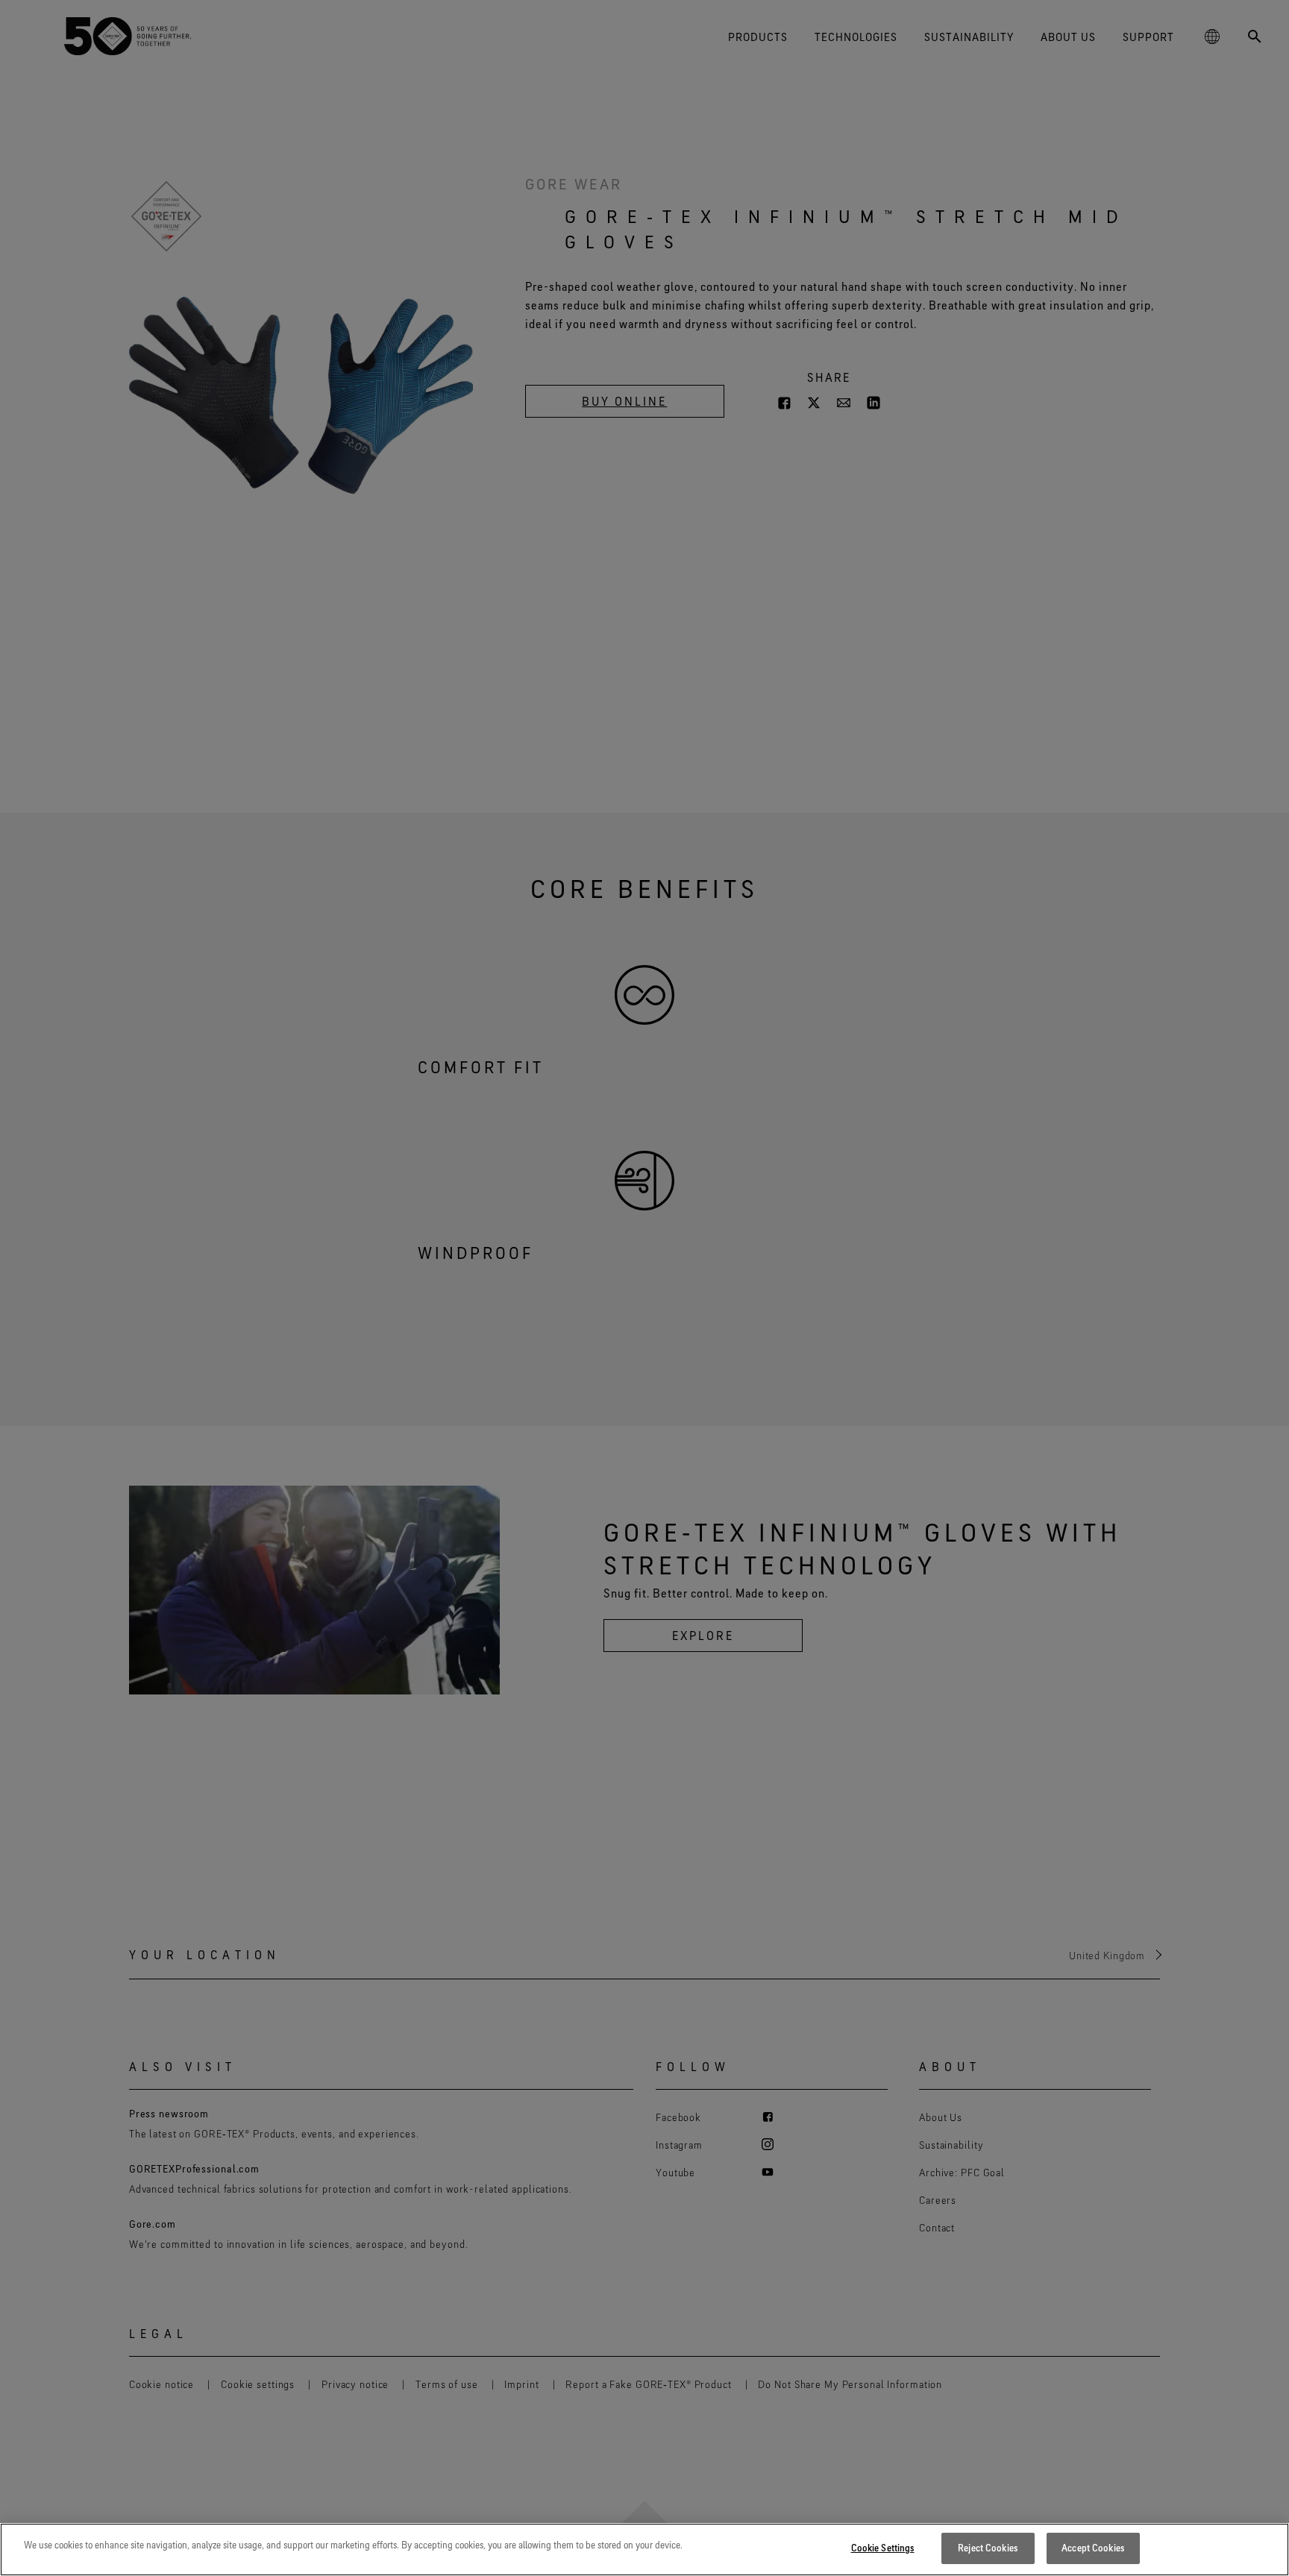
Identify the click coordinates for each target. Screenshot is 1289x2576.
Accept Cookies (1093, 2548)
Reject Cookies (988, 2548)
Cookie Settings (883, 2548)
